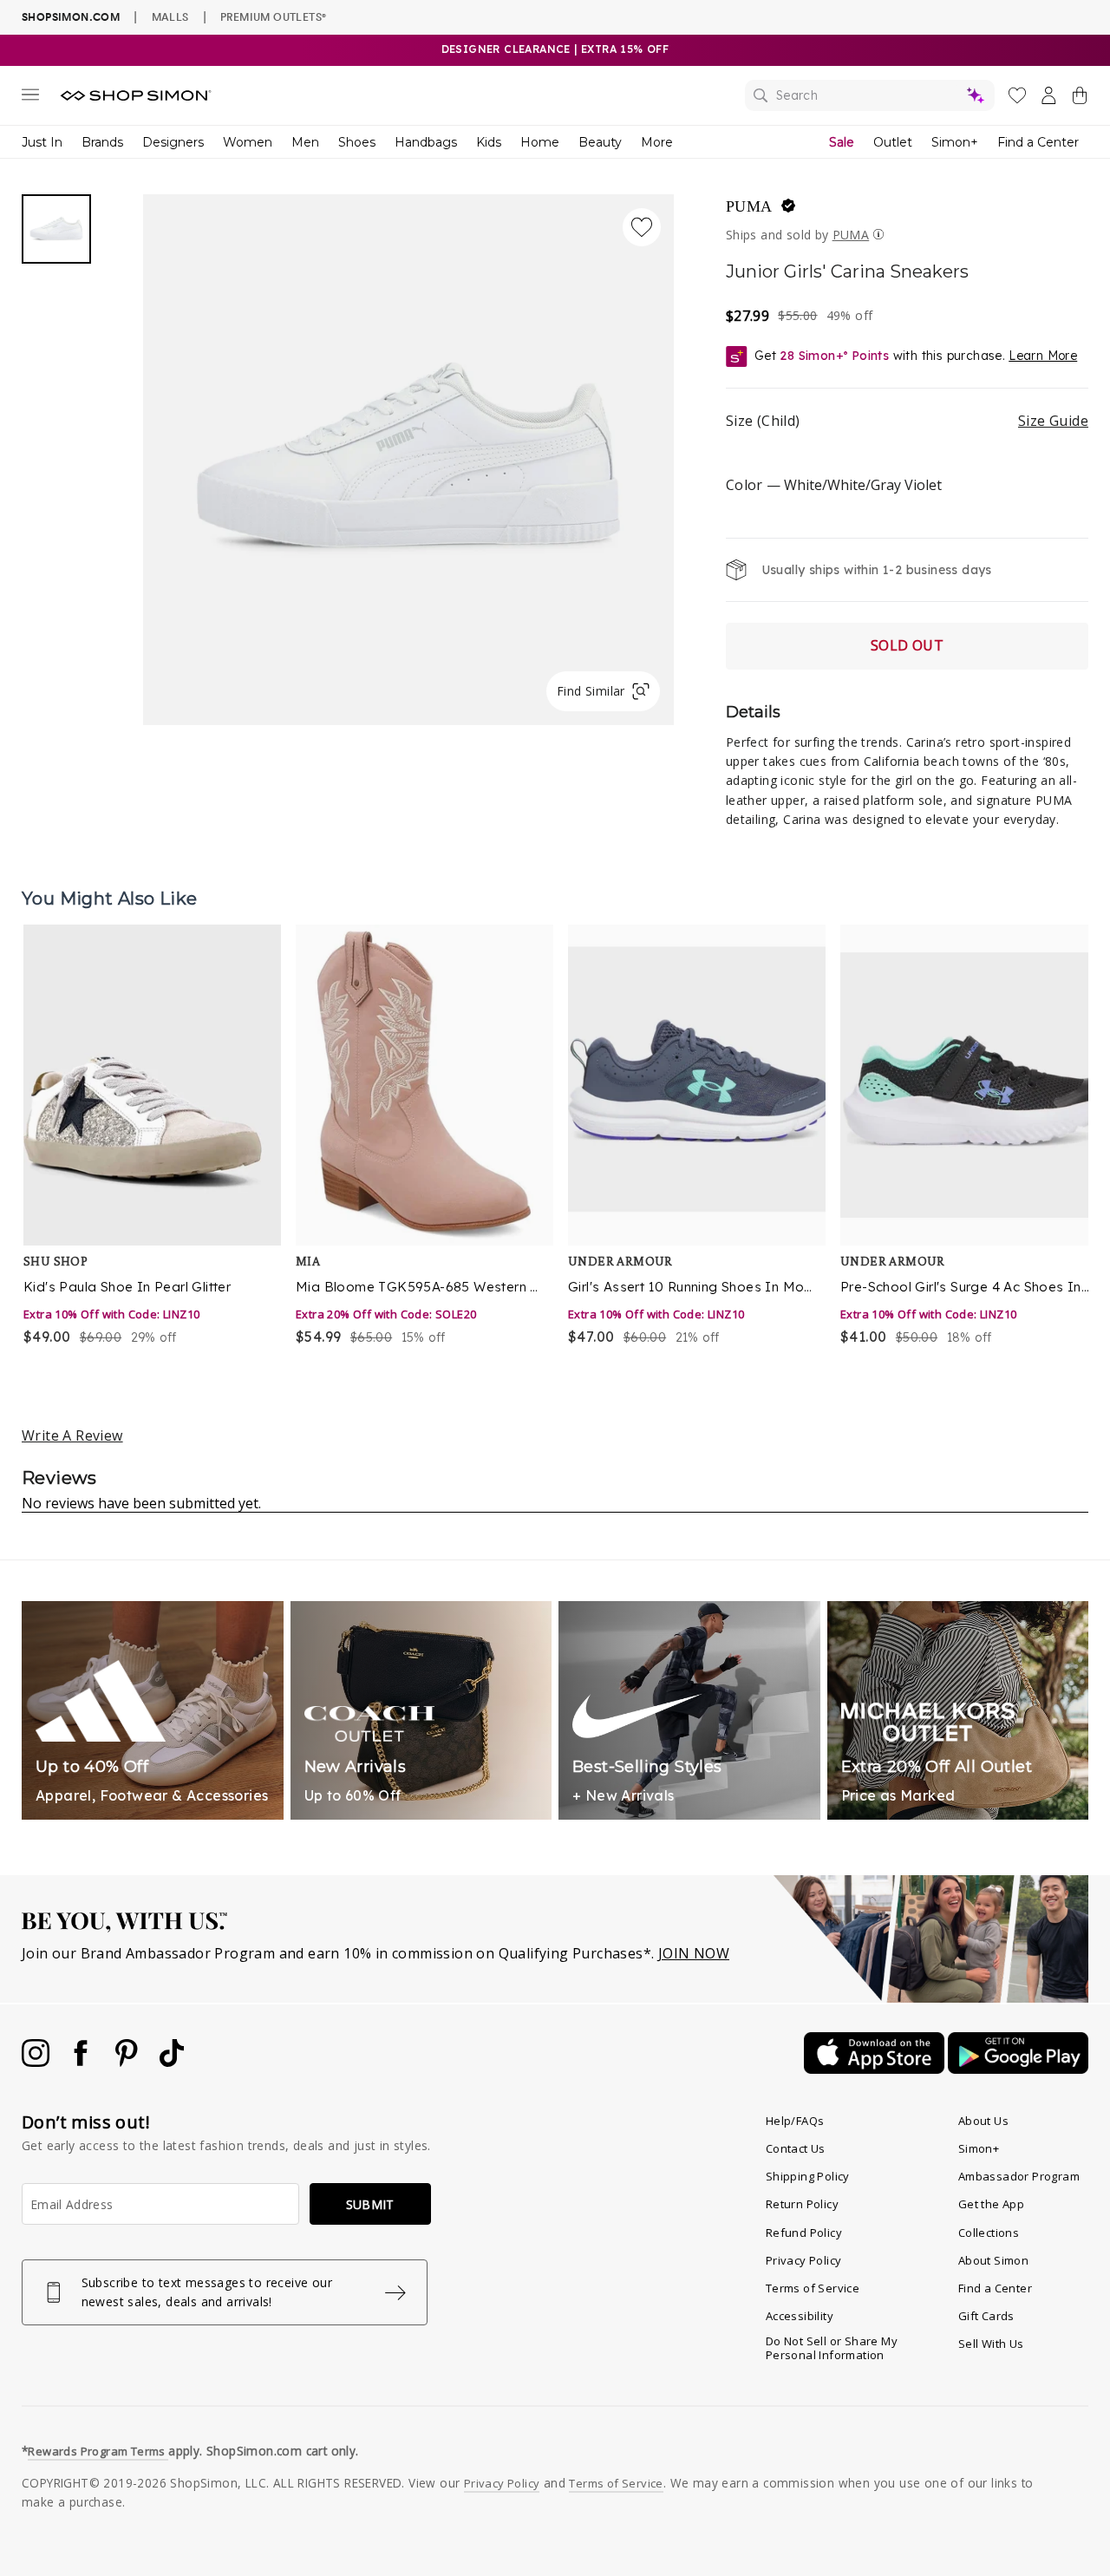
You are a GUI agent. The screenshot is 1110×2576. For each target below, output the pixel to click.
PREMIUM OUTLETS (273, 16)
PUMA (851, 235)
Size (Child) (907, 421)
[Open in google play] (1018, 2069)
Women (248, 142)
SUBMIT (370, 2204)
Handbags (426, 142)
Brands (102, 142)
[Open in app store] (876, 2069)
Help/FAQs (795, 2121)
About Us (983, 2121)
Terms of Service (813, 2288)
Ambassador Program (1019, 2176)
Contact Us (796, 2148)
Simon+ (955, 142)
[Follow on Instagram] (37, 2062)
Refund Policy (804, 2233)
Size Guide (1053, 421)
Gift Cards (986, 2316)
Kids (489, 142)
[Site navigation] (30, 98)
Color (834, 485)
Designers (173, 142)
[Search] (870, 95)
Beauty (600, 142)
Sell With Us (991, 2344)
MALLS (170, 16)
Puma (749, 206)
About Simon (993, 2260)
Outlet (893, 142)
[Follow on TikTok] (172, 2062)
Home (540, 142)
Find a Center (1038, 142)
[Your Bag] (1080, 99)
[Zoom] (408, 453)
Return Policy (802, 2204)
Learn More (1043, 356)
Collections (989, 2233)
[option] (148, 1137)
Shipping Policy (808, 2176)
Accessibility (800, 2316)
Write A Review (72, 1435)
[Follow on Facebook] (82, 2062)
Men (305, 142)
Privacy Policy (804, 2260)
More (657, 142)
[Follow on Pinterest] (128, 2062)
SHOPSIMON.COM (71, 17)
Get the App (991, 2204)
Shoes (357, 142)
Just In (42, 142)
